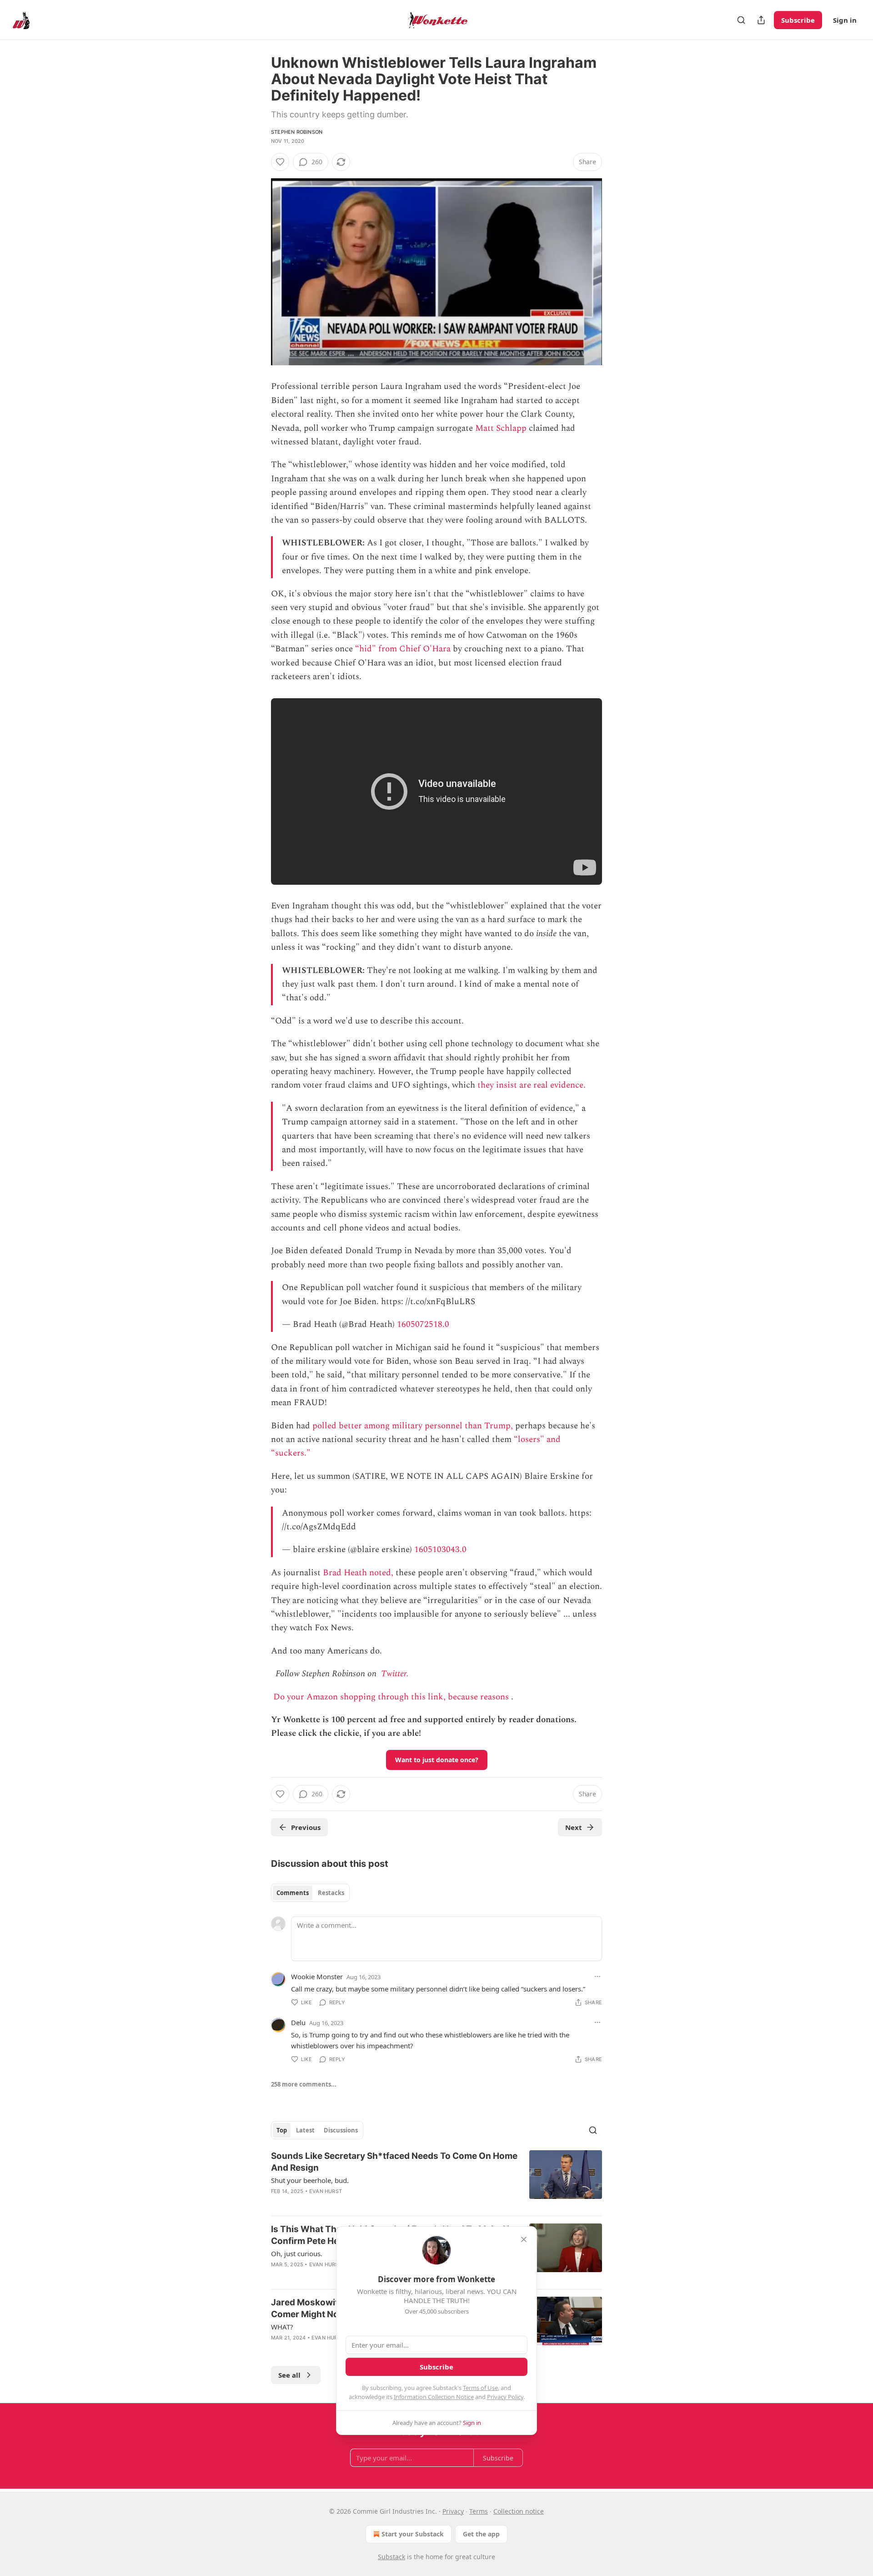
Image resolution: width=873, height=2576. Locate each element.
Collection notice (519, 2511)
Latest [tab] (305, 2130)
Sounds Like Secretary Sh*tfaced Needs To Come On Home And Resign (394, 2162)
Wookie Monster (317, 1976)
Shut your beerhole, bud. (310, 2180)
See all (289, 2375)
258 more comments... (304, 2084)
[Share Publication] (761, 20)
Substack (391, 2557)
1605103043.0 (440, 1550)
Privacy (453, 2511)
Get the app (481, 2534)
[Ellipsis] (597, 1976)
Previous (306, 1827)
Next (574, 1827)
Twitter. (395, 1674)
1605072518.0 (423, 1324)
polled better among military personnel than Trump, (413, 1426)
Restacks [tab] (331, 1893)
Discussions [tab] (341, 2130)
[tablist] (310, 1893)
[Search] (741, 20)
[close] (524, 2239)
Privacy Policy (505, 2397)
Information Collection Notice (434, 2397)
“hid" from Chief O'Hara (403, 649)
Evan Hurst (326, 2191)
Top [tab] (282, 2130)
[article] (436, 2179)
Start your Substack (413, 2534)
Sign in (845, 20)
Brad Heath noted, (358, 1573)
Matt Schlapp (501, 428)
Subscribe (798, 20)
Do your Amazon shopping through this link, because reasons (391, 1697)
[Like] (280, 162)
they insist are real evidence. (532, 1085)
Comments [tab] (293, 1893)
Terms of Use (480, 2388)
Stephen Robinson (297, 132)
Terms (479, 2511)
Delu (298, 2022)
